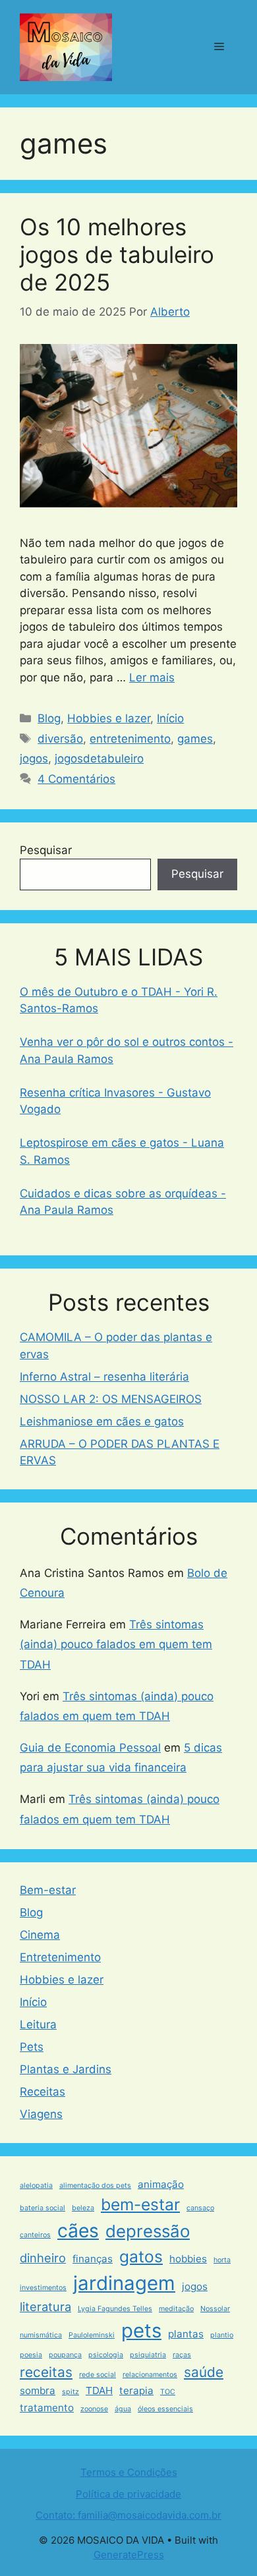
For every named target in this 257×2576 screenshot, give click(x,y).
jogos (34, 758)
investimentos (43, 2288)
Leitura (38, 2024)
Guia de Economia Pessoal (90, 1748)
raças (182, 2355)
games (195, 739)
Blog (49, 718)
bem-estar (140, 2204)
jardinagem (124, 2283)
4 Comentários (76, 779)
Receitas (43, 2092)
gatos (141, 2256)
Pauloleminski (92, 2335)
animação (161, 2184)
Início (170, 718)
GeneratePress (129, 2555)
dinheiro (43, 2258)
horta (222, 2260)
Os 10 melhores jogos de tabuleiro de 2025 (117, 254)
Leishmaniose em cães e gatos (102, 1421)
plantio (222, 2335)
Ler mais (152, 677)
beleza (83, 2208)
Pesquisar (46, 850)
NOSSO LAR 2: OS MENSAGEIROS (111, 1399)
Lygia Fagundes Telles (115, 2309)
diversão (60, 739)
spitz (71, 2392)
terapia (136, 2390)
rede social (98, 2375)
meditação (176, 2309)
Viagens (41, 2114)
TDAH (99, 2390)
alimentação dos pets (95, 2186)
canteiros (35, 2235)
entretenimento (130, 739)
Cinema (40, 1935)
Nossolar (215, 2309)
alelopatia (36, 2186)
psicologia (106, 2355)
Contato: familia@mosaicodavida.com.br (128, 2515)
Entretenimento (60, 1957)
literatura (45, 2306)
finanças (93, 2259)
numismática (41, 2335)
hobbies (188, 2259)
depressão (148, 2231)
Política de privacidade (128, 2494)
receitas (46, 2372)
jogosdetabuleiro (99, 758)
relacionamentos (150, 2375)
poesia (31, 2355)
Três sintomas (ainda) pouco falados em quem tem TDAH (116, 1645)
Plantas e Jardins (66, 2069)
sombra (38, 2390)
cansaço (200, 2208)
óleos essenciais (165, 2409)
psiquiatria (148, 2355)
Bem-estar (48, 1890)
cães (78, 2231)
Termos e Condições (129, 2472)
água (123, 2409)
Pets (32, 2047)
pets (141, 2331)
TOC (168, 2392)
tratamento (47, 2408)
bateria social (43, 2208)
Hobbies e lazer (109, 718)
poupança (65, 2355)
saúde (204, 2372)
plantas (186, 2334)
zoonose (94, 2409)
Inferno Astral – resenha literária (104, 1377)
